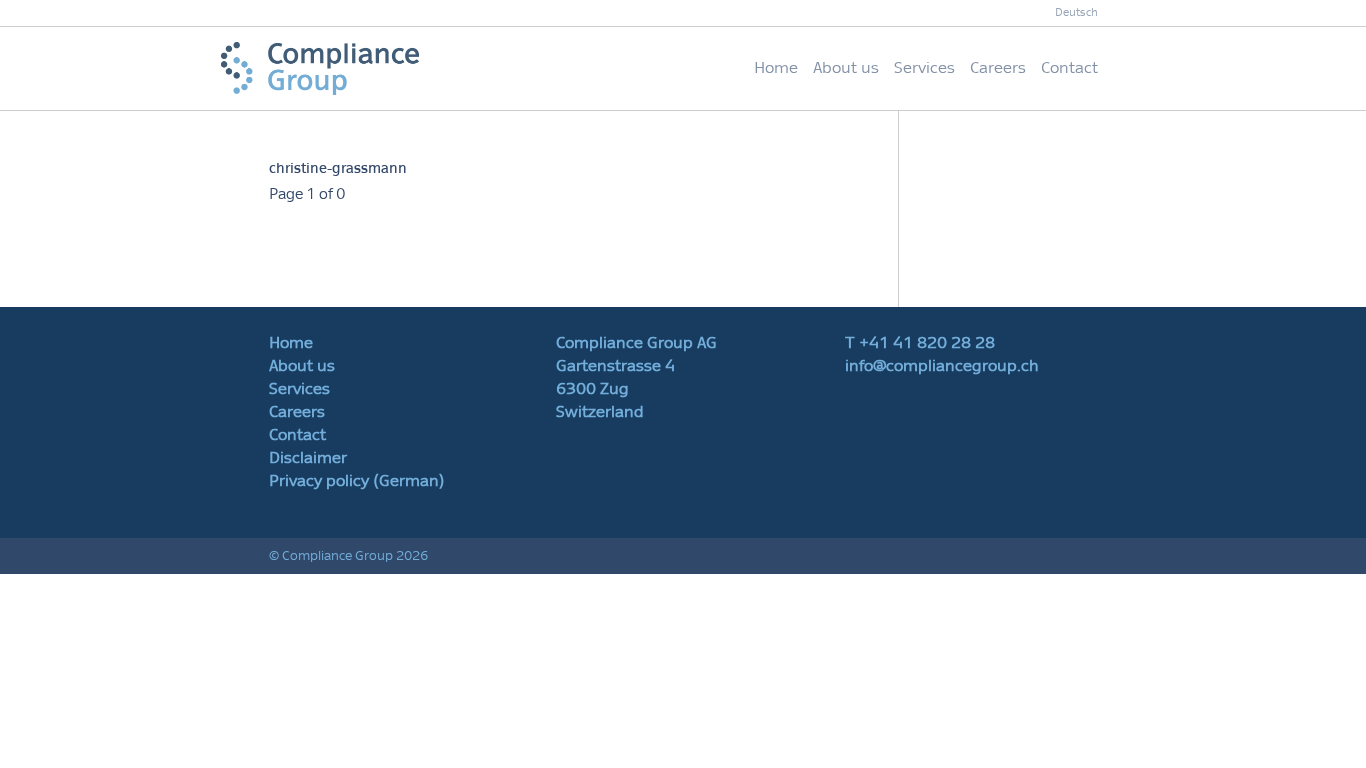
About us (846, 68)
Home (776, 68)
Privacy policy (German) (357, 481)
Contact (1069, 68)
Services (924, 68)
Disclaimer (308, 458)
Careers (998, 68)
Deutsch (1076, 12)
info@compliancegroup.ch (942, 366)
